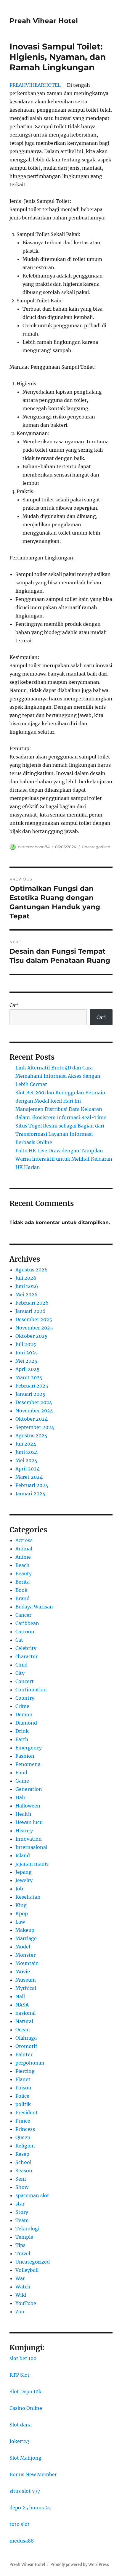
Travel (23, 2253)
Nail (20, 1996)
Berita (23, 1582)
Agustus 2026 (32, 1270)
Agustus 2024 (31, 1435)
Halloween (28, 1806)
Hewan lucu (29, 1822)
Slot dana (21, 2425)
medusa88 (22, 2541)
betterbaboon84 (34, 847)
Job (19, 1889)
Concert (25, 1681)
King (21, 1905)
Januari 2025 (30, 1394)
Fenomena (28, 1764)
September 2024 (35, 1427)
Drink (22, 1731)
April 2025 (28, 1369)
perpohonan (30, 2063)
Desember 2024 (34, 1402)
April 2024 (28, 1469)
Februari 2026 (32, 1303)
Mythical (26, 1988)
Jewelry (24, 1880)
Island (23, 1855)
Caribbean (27, 1623)
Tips (20, 2245)
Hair (20, 1797)
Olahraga (26, 2038)
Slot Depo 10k (25, 2391)
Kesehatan (28, 1897)
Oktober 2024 (32, 1419)
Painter (24, 2054)
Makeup (25, 1930)
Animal (24, 1549)
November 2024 (34, 1411)
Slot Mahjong (25, 2458)
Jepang (24, 1872)
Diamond (26, 1723)
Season (24, 2171)
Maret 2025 (29, 1377)
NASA (22, 2005)
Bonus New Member (33, 2474)
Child (21, 1665)
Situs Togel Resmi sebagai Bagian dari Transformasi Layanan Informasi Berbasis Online (60, 1134)
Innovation (29, 1839)
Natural (24, 2021)
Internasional (31, 1847)
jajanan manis (32, 1864)
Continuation (31, 1690)
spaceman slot (32, 2195)
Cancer (23, 1615)
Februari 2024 (32, 1485)
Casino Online (26, 2408)
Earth (22, 1739)
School (23, 2162)
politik (23, 2104)
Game (22, 1781)
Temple (24, 2237)
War (20, 2278)
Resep (22, 2154)
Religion (25, 2146)
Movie (23, 1972)
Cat (19, 1640)
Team (22, 2220)
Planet (23, 2079)
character (27, 1656)
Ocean (23, 2030)
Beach (23, 1565)
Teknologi (27, 2229)
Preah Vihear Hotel (44, 21)
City (20, 1673)
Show (22, 2187)
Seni (21, 2179)
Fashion (25, 1756)
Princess (25, 2129)
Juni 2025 (27, 1353)
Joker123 (20, 2441)
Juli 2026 (26, 1278)
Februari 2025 (32, 1386)
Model (23, 1947)
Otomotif (26, 2046)
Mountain (27, 1963)
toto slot (20, 2524)
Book (21, 1590)
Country (25, 1698)
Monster (25, 1955)
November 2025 (34, 1328)
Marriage (26, 1938)
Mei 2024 (26, 1460)
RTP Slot (20, 2375)
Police (22, 2096)
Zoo (20, 2312)
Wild (21, 2295)
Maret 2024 (29, 1477)
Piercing (25, 2071)
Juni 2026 (27, 1286)
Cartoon (25, 1632)
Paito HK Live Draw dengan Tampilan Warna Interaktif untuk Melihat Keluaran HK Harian (64, 1159)
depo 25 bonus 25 (30, 2508)
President (27, 2113)
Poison (23, 2088)
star (20, 2204)
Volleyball (27, 2270)
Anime (23, 1557)
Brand (23, 1598)
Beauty (24, 1573)
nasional (25, 2013)
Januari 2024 (30, 1494)
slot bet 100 (23, 2358)
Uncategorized (96, 847)
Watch (23, 2287)
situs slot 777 (25, 2491)
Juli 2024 (26, 1444)
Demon (24, 1714)
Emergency (29, 1748)
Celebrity (26, 1648)
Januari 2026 (30, 1311)
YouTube (26, 2303)
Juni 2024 (27, 1452)
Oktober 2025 (32, 1336)
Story (22, 2212)
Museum (26, 1980)
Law (20, 1922)
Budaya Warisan (34, 1607)
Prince (23, 2121)
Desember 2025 (34, 1319)
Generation (29, 1789)
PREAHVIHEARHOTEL (35, 85)
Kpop (22, 1913)
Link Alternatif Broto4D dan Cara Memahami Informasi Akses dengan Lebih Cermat (58, 1076)
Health (23, 1814)
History (24, 1831)
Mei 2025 (26, 1361)
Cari (14, 1005)
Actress (24, 1540)
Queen (23, 2137)
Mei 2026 (27, 1295)
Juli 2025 (26, 1344)
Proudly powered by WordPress (80, 2565)
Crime (22, 1706)
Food (21, 1773)
